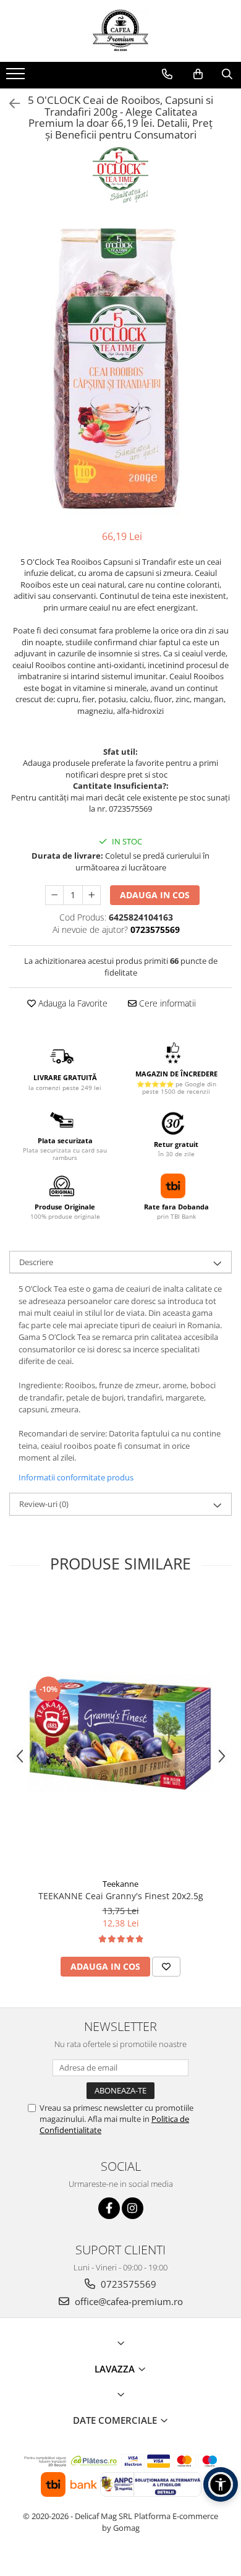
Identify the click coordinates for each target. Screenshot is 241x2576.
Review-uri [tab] (44, 1504)
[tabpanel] (120, 368)
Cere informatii (166, 1003)
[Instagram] (133, 2208)
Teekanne (120, 1884)
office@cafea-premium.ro (128, 2301)
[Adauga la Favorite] (166, 1967)
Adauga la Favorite (72, 1003)
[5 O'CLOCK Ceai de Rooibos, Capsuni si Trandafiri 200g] (120, 368)
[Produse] (17, 77)
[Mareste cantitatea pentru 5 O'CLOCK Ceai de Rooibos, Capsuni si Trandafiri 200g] (91, 895)
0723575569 (127, 2284)
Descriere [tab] (36, 1262)
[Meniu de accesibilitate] (221, 2484)
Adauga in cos (155, 895)
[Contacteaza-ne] (167, 74)
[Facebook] (109, 2208)
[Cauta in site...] (227, 74)
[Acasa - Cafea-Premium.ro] (120, 31)
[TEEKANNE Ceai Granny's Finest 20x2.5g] (120, 1733)
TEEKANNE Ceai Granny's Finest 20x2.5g (121, 1896)
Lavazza (116, 2369)
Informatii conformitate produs (76, 1477)
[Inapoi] (9, 104)
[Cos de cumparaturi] (198, 74)
